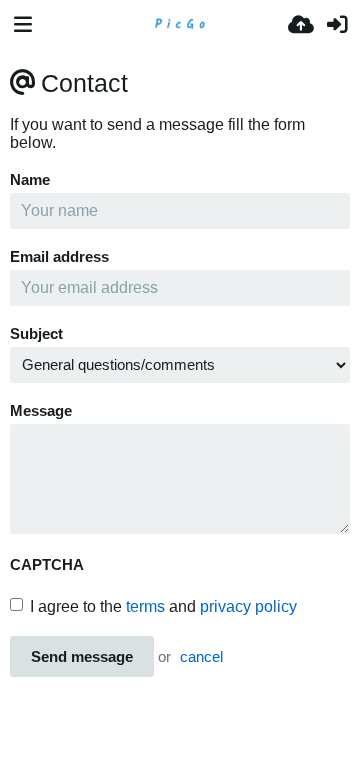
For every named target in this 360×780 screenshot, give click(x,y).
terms (145, 606)
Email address (59, 257)
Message (41, 411)
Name (30, 180)
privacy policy (248, 606)
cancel (201, 657)
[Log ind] (337, 25)
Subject (36, 334)
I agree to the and (163, 606)
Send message (82, 657)
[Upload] (301, 25)
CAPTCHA (47, 565)
